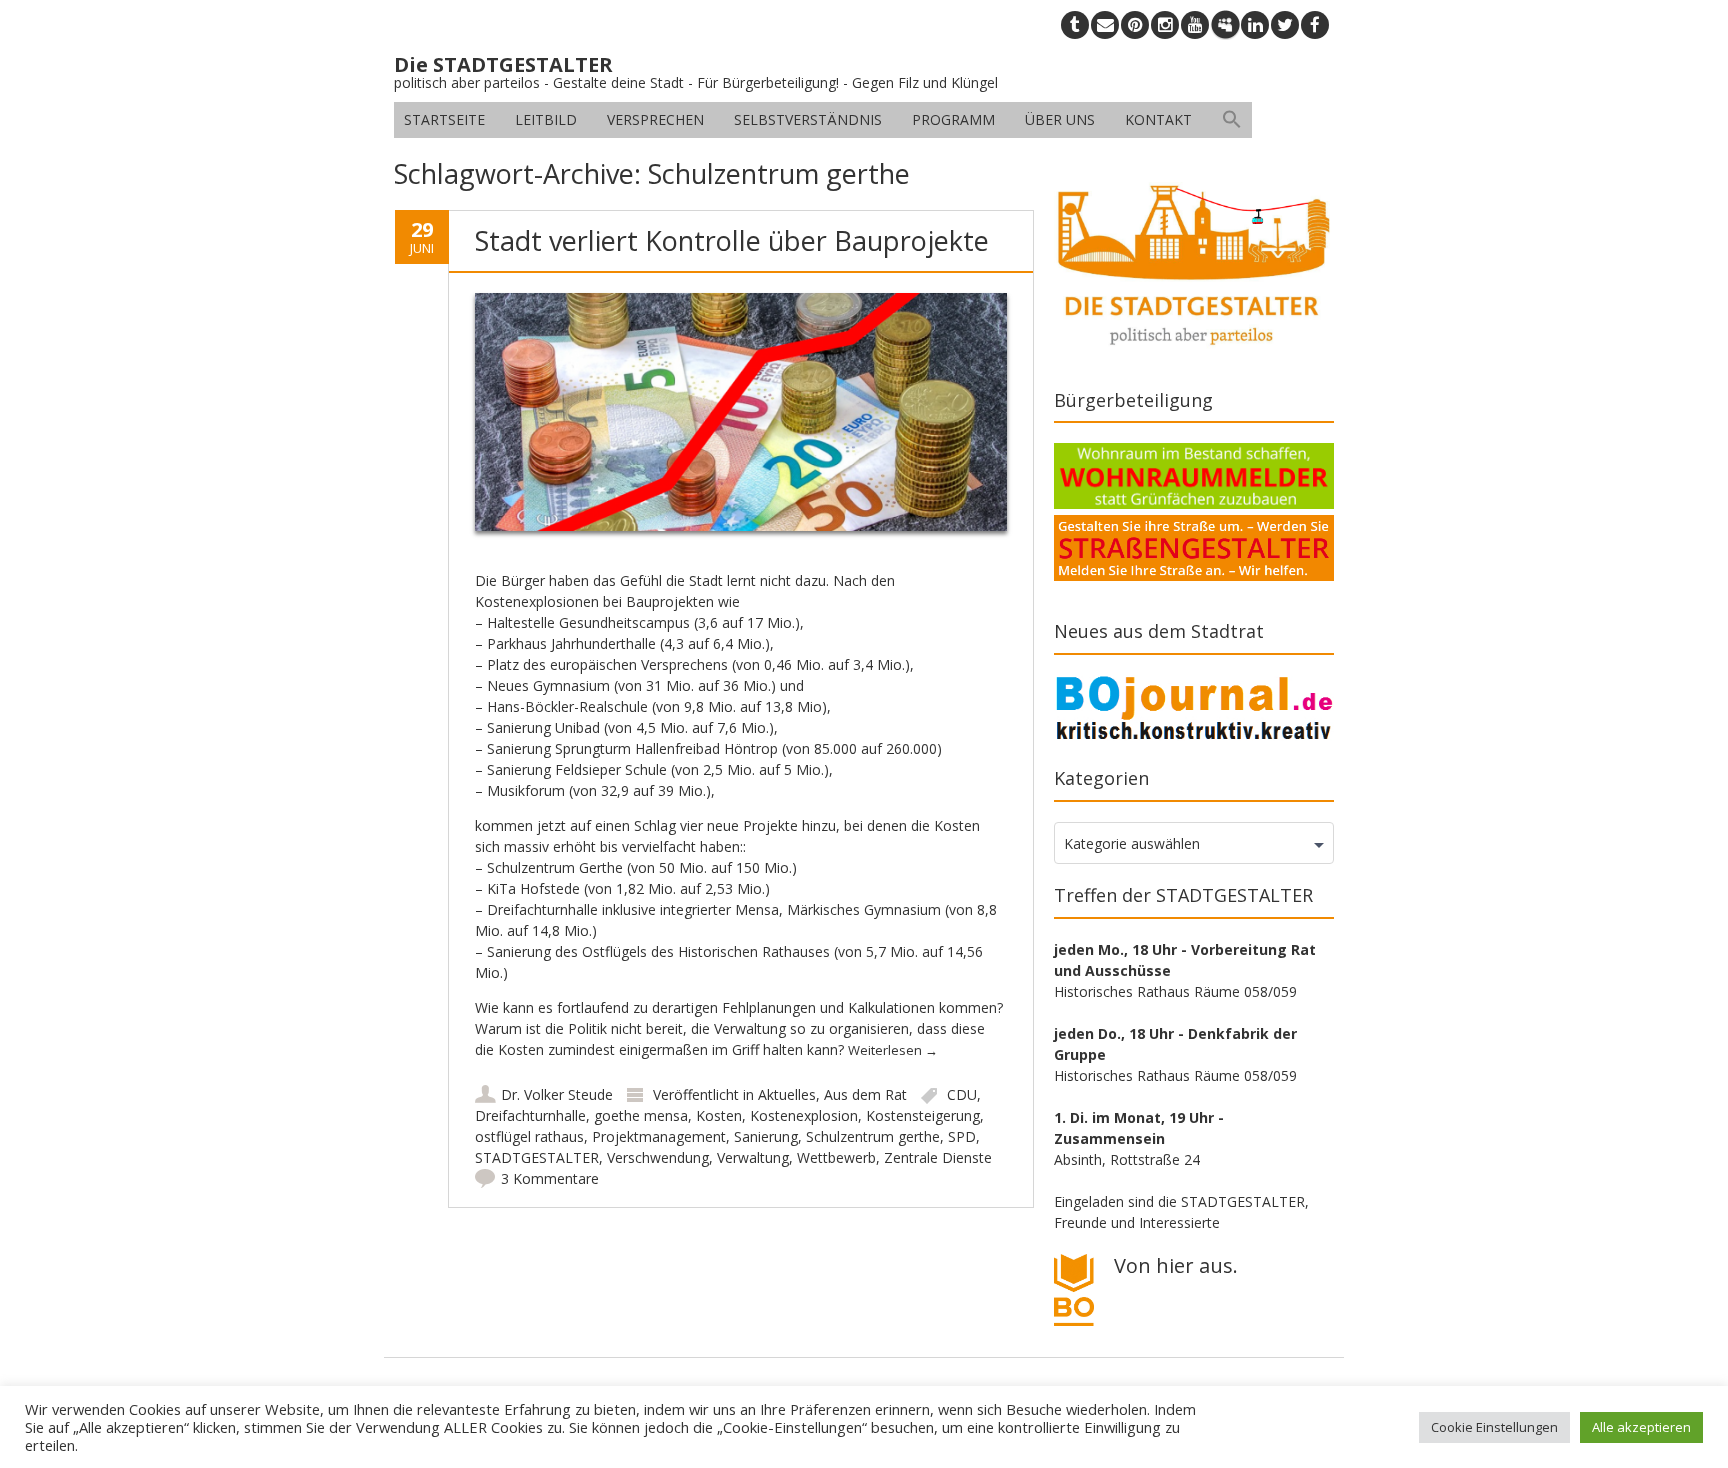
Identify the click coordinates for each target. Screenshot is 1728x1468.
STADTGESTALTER (537, 1157)
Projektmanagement (659, 1136)
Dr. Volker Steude (557, 1094)
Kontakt (1158, 119)
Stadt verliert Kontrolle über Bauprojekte (732, 240)
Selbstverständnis (808, 119)
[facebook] (1315, 25)
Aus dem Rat (865, 1094)
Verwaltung (753, 1157)
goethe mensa (641, 1115)
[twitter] (1285, 25)
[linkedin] (1255, 25)
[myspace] (1225, 25)
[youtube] (1195, 25)
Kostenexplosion (804, 1115)
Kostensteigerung (923, 1115)
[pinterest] (1135, 25)
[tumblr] (1075, 25)
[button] (1232, 120)
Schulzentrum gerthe (873, 1136)
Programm (953, 119)
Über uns (1060, 119)
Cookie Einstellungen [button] (1494, 1427)
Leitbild (546, 119)
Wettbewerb (836, 1157)
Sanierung (766, 1136)
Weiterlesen (893, 1050)
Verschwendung (658, 1157)
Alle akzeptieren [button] (1641, 1427)
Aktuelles (787, 1094)
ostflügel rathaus (529, 1136)
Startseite (444, 119)
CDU (962, 1094)
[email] (1105, 25)
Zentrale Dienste (938, 1157)
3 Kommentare (550, 1178)
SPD (962, 1136)
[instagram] (1165, 25)
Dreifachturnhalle (530, 1115)
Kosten (719, 1115)
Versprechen (655, 119)
